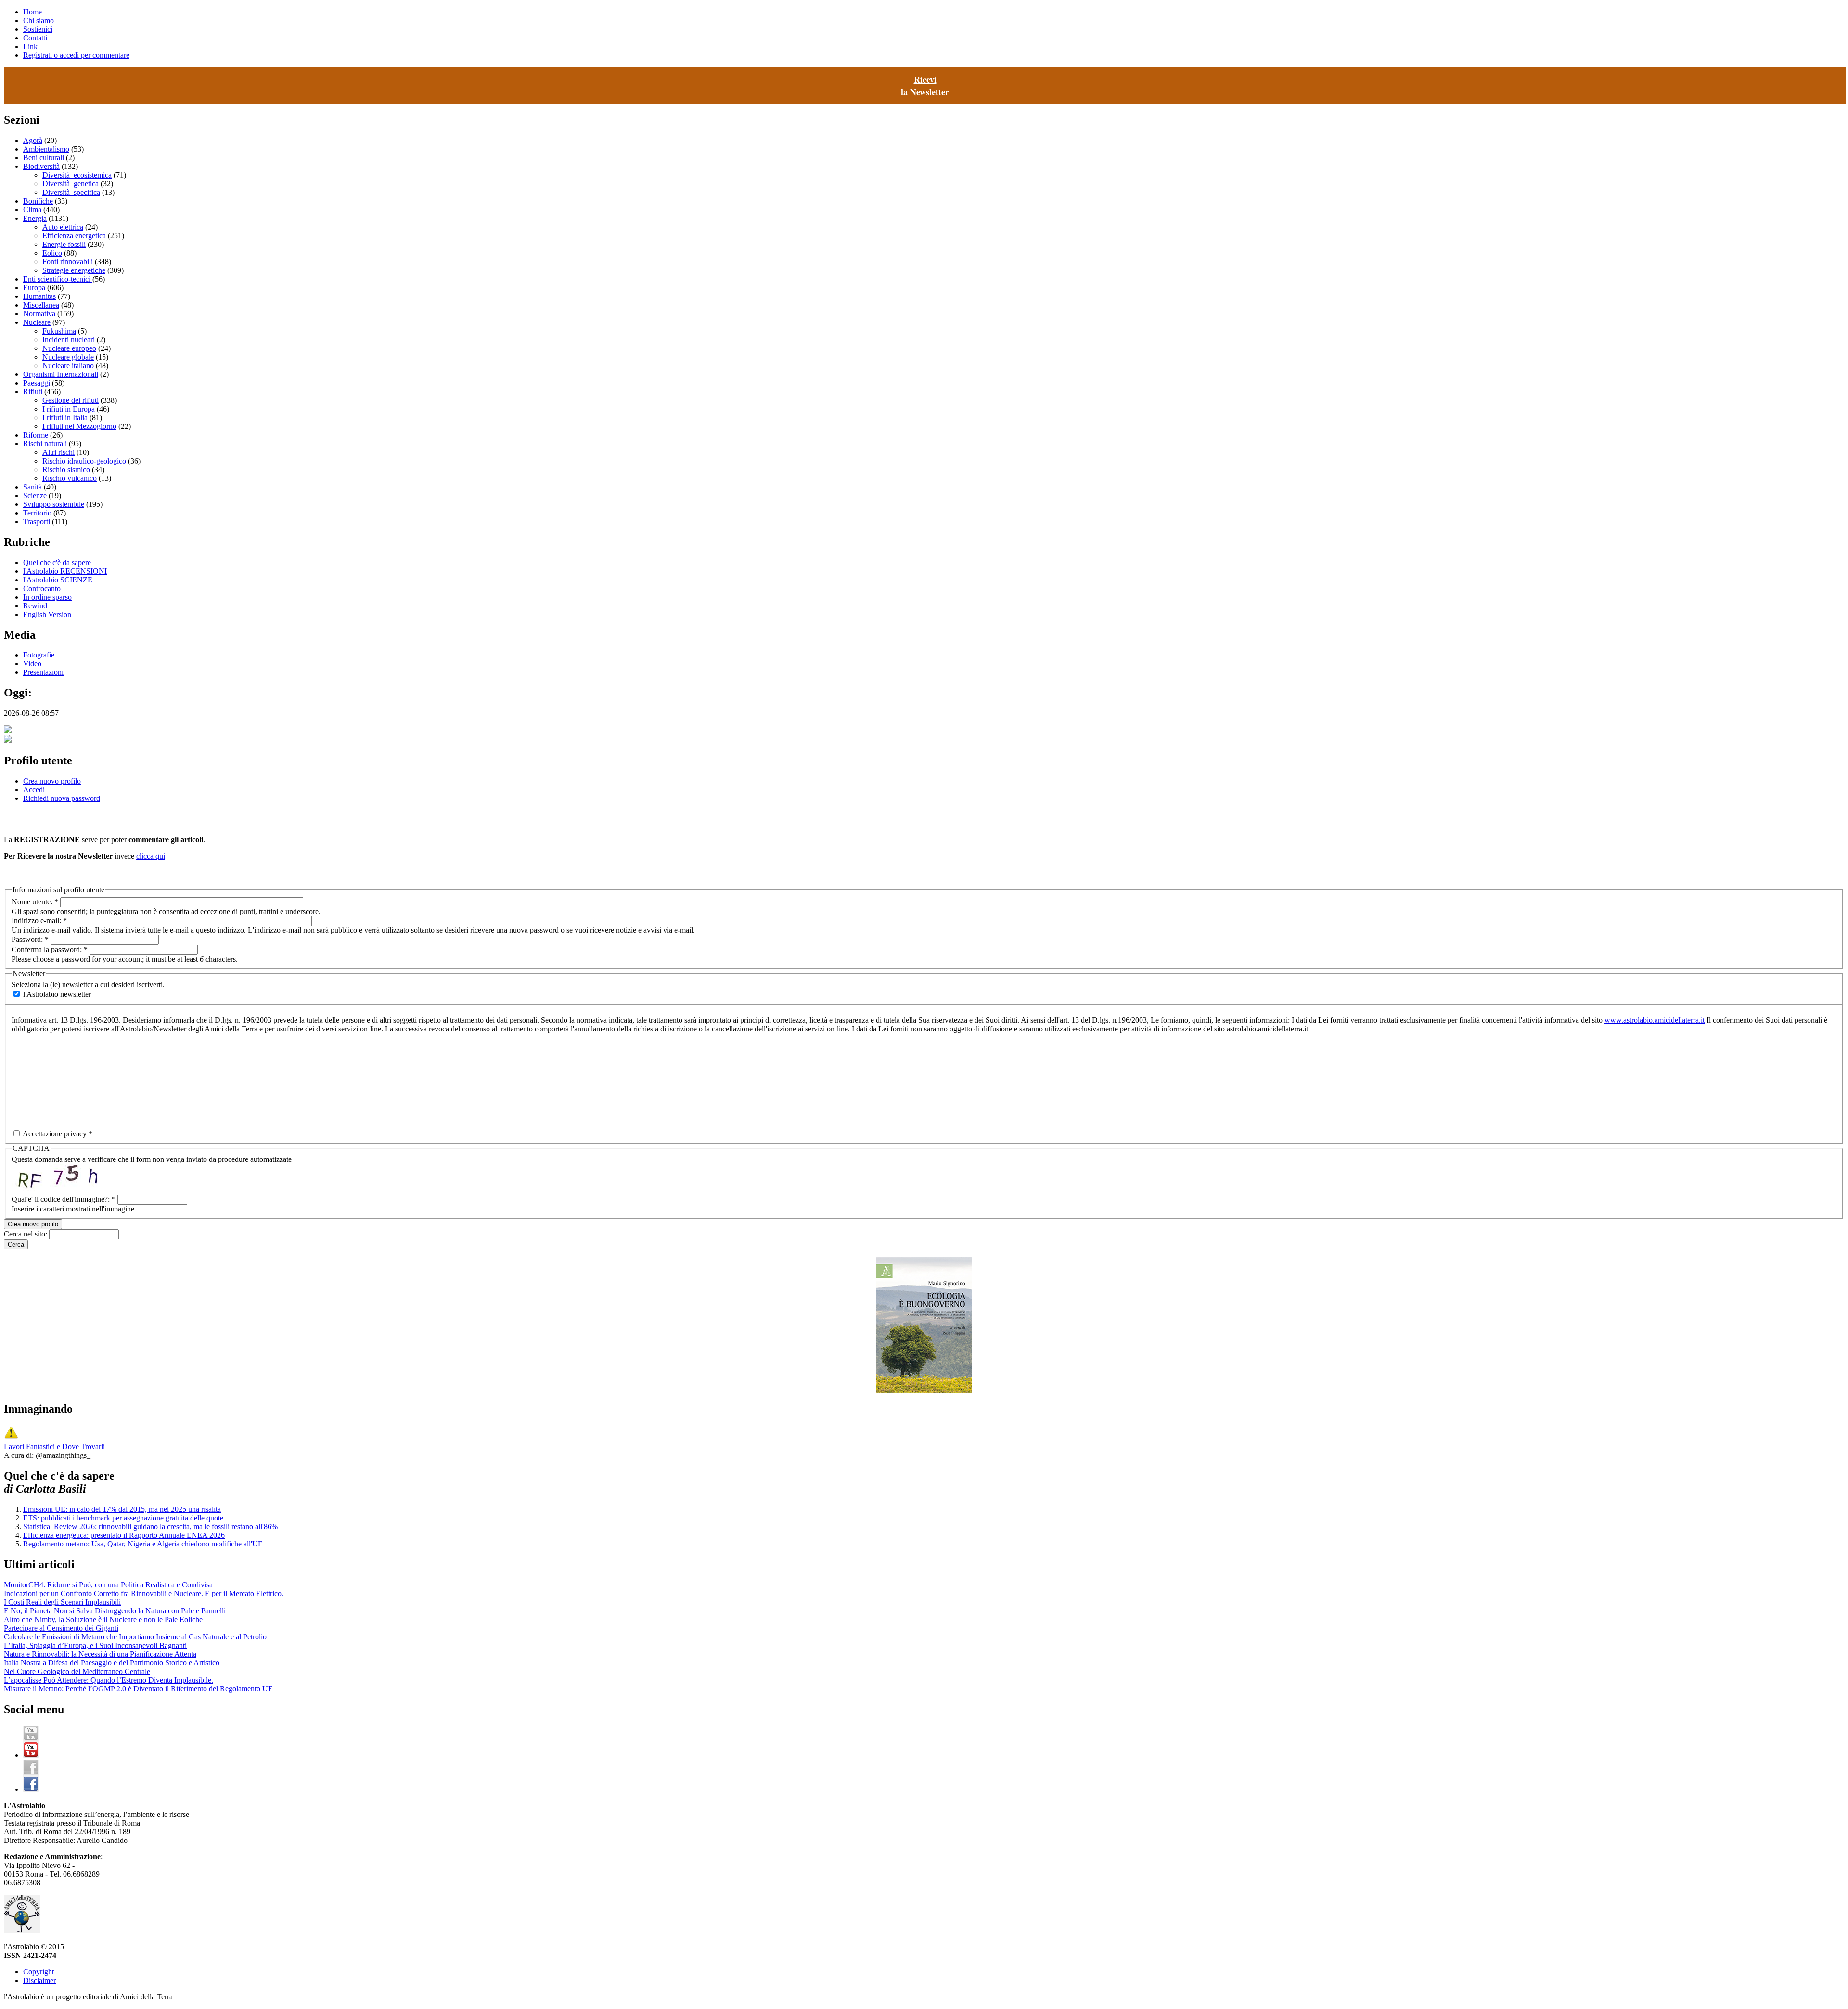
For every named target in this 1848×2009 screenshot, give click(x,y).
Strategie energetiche (74, 270)
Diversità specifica (71, 192)
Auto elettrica (63, 227)
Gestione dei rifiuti (71, 400)
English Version (47, 614)
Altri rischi (58, 452)
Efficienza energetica (74, 236)
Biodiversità (41, 166)
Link (30, 46)
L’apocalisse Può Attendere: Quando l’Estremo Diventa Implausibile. (109, 1680)
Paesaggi (37, 383)
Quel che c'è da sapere (57, 562)
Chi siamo (38, 20)
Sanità (32, 487)
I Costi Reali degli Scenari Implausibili (62, 1602)
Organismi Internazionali (61, 374)
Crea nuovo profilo (52, 781)
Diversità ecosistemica (77, 175)
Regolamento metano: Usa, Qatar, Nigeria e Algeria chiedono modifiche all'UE (143, 1544)
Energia (35, 218)
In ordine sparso (47, 597)
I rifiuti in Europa (69, 409)
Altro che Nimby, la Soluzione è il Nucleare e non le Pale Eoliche (103, 1619)
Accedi (34, 790)
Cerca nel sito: (26, 1234)
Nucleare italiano (68, 366)
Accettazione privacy (57, 1134)
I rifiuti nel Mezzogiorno (79, 426)
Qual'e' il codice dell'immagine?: (64, 1199)
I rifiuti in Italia (65, 418)
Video (32, 663)
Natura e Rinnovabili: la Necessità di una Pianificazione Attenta (100, 1654)
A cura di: (20, 1455)
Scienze (35, 496)
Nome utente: (35, 902)
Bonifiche (38, 201)
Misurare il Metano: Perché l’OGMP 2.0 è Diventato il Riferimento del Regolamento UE (138, 1689)
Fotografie (39, 655)
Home (32, 12)
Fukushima (59, 331)
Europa (34, 288)
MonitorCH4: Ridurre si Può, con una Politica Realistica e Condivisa (108, 1585)
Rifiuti (33, 392)
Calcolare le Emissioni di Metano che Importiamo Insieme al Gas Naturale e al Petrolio (135, 1637)
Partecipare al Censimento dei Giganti (61, 1628)
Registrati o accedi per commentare (76, 55)
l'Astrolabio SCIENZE (58, 580)
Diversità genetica (71, 184)
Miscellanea (41, 305)
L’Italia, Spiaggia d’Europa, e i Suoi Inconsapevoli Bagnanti (95, 1645)
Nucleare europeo (69, 348)
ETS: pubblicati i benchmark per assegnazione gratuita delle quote (123, 1518)
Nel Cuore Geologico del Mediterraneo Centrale (77, 1671)
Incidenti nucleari (69, 340)
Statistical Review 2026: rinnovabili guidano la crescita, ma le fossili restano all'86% (150, 1526)
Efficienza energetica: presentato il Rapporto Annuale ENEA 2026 (124, 1535)
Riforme (36, 435)
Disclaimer (39, 1980)
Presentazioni (43, 672)
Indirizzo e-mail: (39, 921)
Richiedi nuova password (62, 798)
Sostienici (38, 29)
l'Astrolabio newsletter (56, 994)
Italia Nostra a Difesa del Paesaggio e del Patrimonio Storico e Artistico (112, 1663)
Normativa (39, 314)
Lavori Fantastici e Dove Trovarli (54, 1447)
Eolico (52, 253)
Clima (32, 210)
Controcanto (42, 588)
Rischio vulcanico (70, 478)
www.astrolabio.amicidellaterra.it (1655, 1020)
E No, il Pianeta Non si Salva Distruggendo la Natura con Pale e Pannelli (115, 1611)
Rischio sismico (66, 470)
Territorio (37, 513)
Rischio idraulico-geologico (84, 461)
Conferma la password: (50, 949)
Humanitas (39, 296)
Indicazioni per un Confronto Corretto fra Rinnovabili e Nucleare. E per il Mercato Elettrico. (144, 1593)
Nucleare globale (68, 357)
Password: (30, 939)
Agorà (33, 140)
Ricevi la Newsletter (925, 86)
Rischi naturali (45, 444)
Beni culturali (44, 158)
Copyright (38, 1972)
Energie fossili (64, 244)
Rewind (35, 606)
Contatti (35, 38)
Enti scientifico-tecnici (58, 279)
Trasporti (37, 522)
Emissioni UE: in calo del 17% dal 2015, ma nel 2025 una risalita (122, 1509)
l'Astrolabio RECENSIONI (65, 571)
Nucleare (37, 322)
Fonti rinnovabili (68, 262)
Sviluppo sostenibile (54, 504)
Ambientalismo (46, 149)
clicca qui (151, 856)
